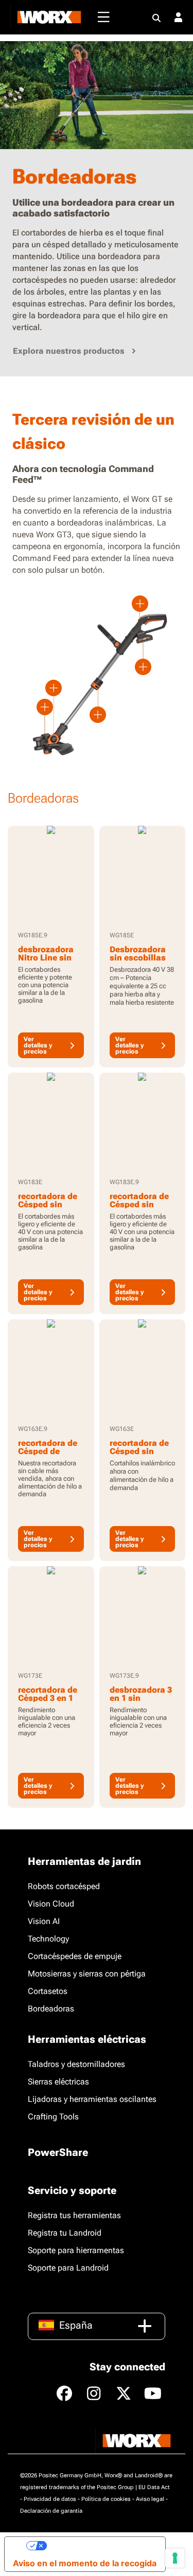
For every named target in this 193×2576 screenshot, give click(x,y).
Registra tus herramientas (74, 2215)
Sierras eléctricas (58, 2082)
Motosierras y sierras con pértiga (87, 1974)
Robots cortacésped (64, 1886)
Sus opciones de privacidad (102, 2546)
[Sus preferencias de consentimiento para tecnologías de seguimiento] (175, 2558)
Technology (48, 1939)
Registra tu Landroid (65, 2233)
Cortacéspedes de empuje (75, 1956)
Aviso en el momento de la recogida (85, 2563)
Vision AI (44, 1921)
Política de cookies (106, 2499)
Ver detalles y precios (38, 1045)
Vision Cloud (51, 1904)
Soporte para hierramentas (76, 2250)
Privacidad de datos (50, 2499)
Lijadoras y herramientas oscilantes (92, 2099)
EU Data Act (154, 2487)
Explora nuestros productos (69, 351)
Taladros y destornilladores (76, 2064)
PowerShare (58, 2152)
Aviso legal (150, 2499)
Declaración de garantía (51, 2511)
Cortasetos (48, 1991)
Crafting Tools (53, 2117)
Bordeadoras (51, 2009)
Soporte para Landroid (68, 2268)
